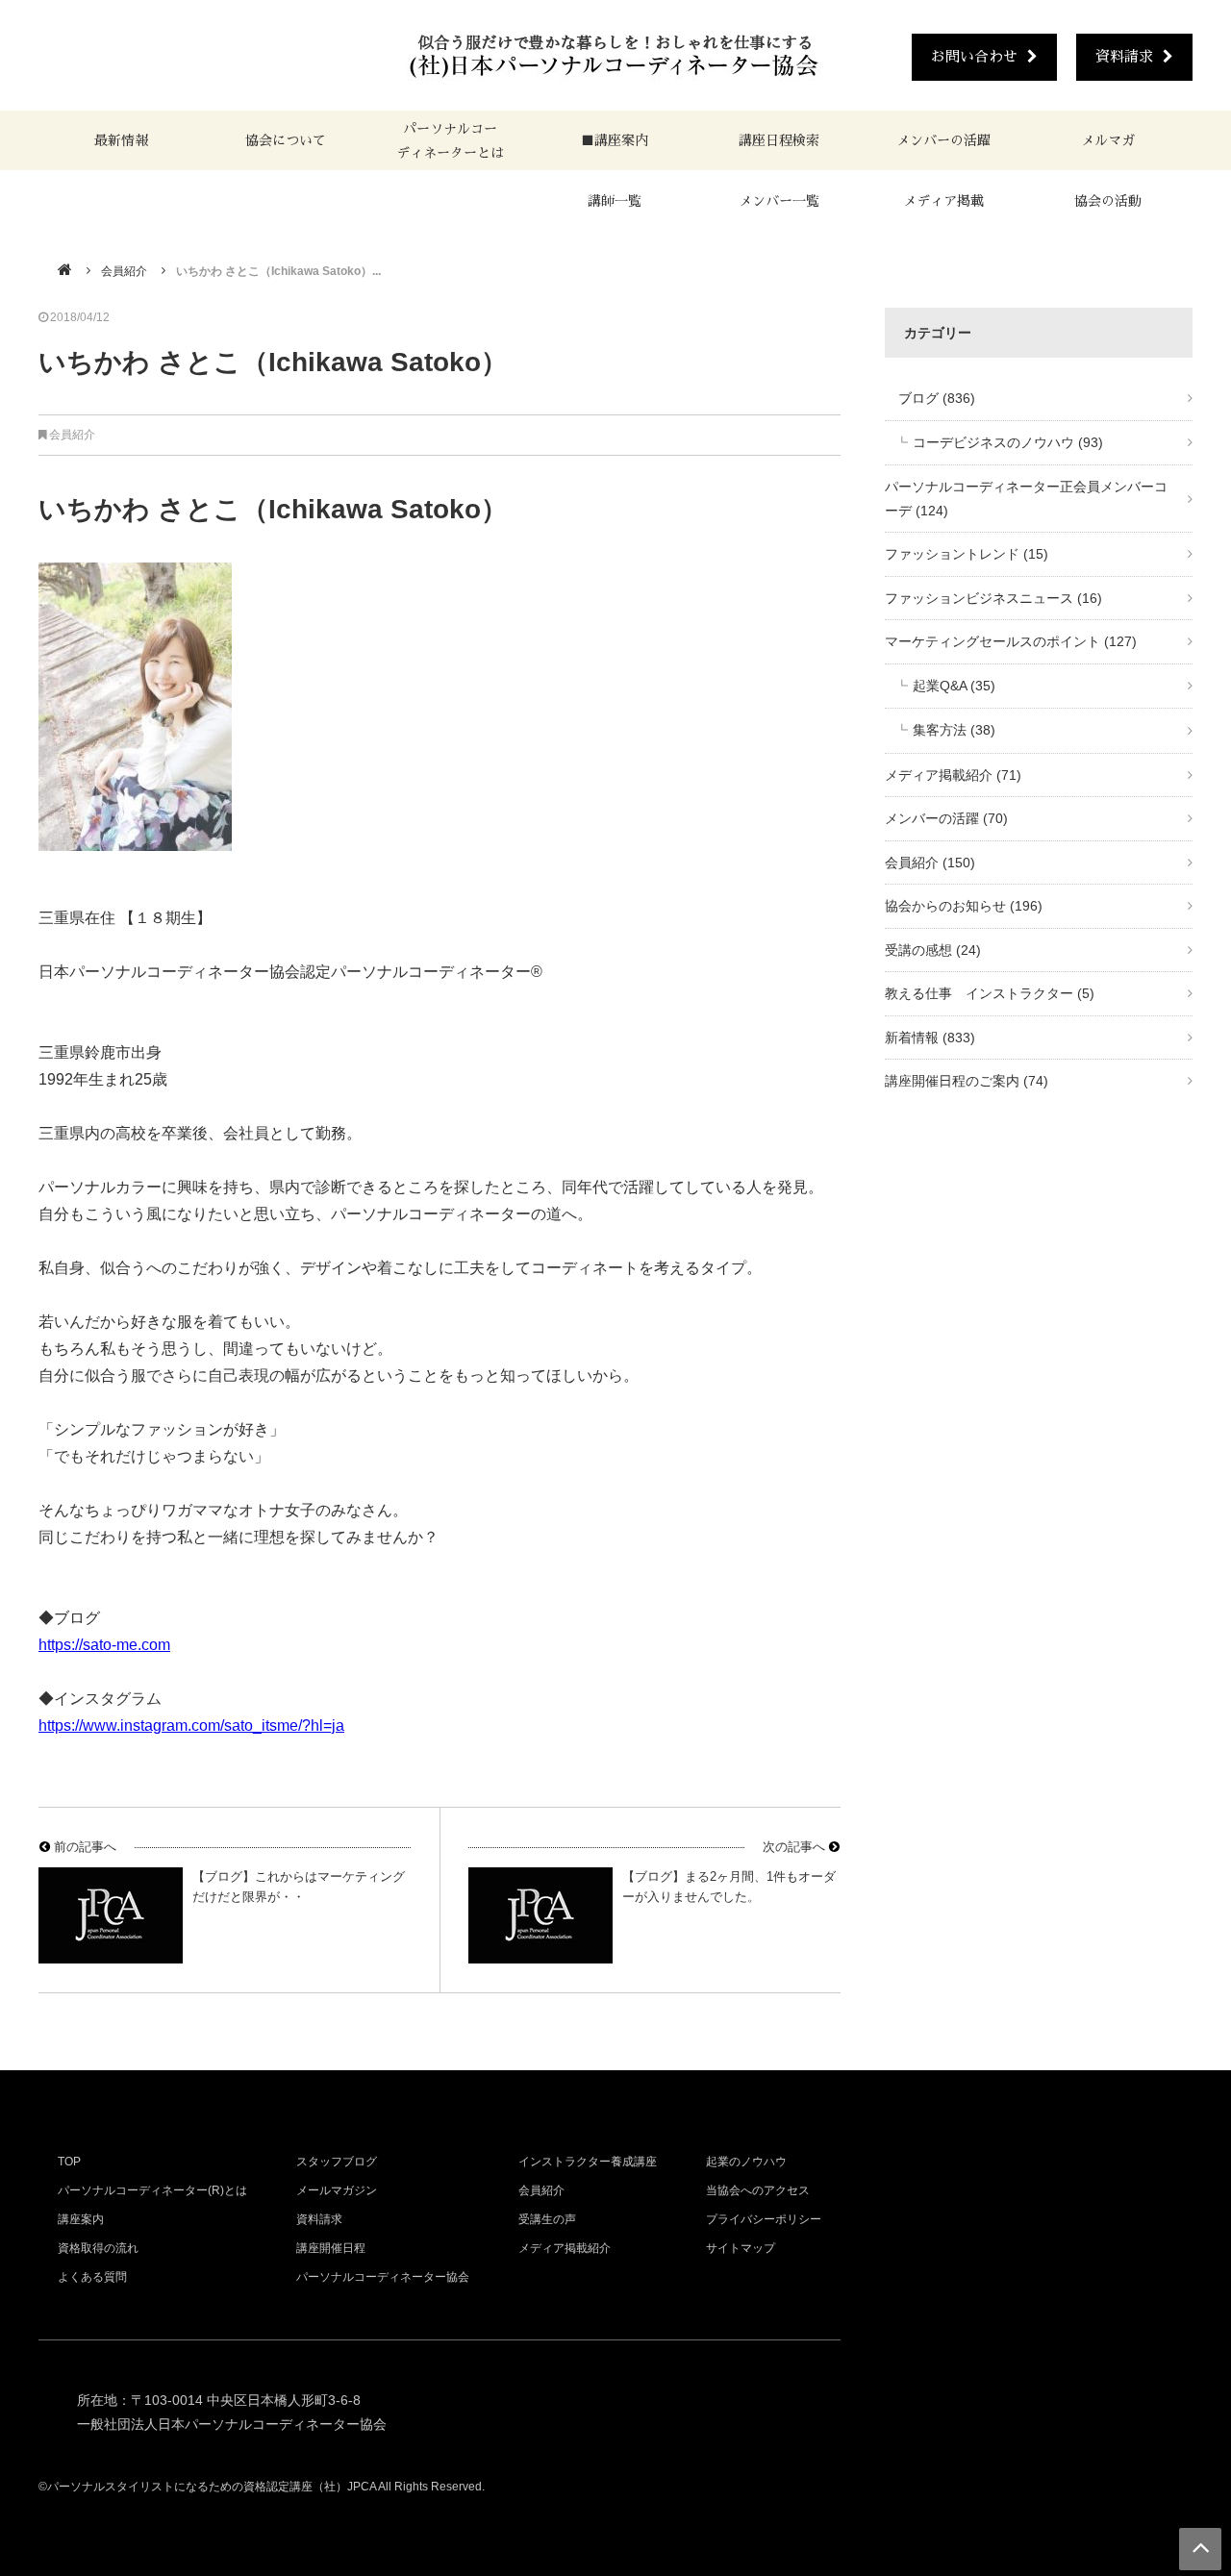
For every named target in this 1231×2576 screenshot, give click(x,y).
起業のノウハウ (746, 2162)
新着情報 (930, 1038)
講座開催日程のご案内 (967, 1081)
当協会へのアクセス (758, 2190)
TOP (69, 2162)
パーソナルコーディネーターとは (450, 141)
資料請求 (1124, 56)
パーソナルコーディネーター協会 (383, 2277)
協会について (286, 140)
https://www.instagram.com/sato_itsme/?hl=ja (191, 1726)
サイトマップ (741, 2248)
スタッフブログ (337, 2162)
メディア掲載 (943, 201)
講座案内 (81, 2219)
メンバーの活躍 (943, 140)
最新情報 (121, 140)
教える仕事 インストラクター (990, 993)
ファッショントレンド (967, 554)
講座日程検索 (779, 140)
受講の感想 (933, 950)
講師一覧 (615, 201)
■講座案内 (615, 140)
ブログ (930, 398)
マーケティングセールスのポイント (1011, 641)
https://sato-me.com (104, 1645)
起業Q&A (954, 686)
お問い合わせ (974, 56)
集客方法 (954, 730)
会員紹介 (124, 271)
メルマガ (1108, 140)
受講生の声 (547, 2219)
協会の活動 (1108, 201)
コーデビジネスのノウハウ (1008, 442)
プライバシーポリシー (764, 2219)
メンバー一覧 (779, 201)
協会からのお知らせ (964, 906)
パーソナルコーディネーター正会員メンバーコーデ (1026, 499)
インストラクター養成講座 (588, 2162)
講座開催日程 (331, 2248)
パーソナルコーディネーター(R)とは (152, 2190)
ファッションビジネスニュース (993, 598)
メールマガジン (337, 2190)
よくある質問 (92, 2277)
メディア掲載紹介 (953, 775)
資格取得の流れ (98, 2248)
